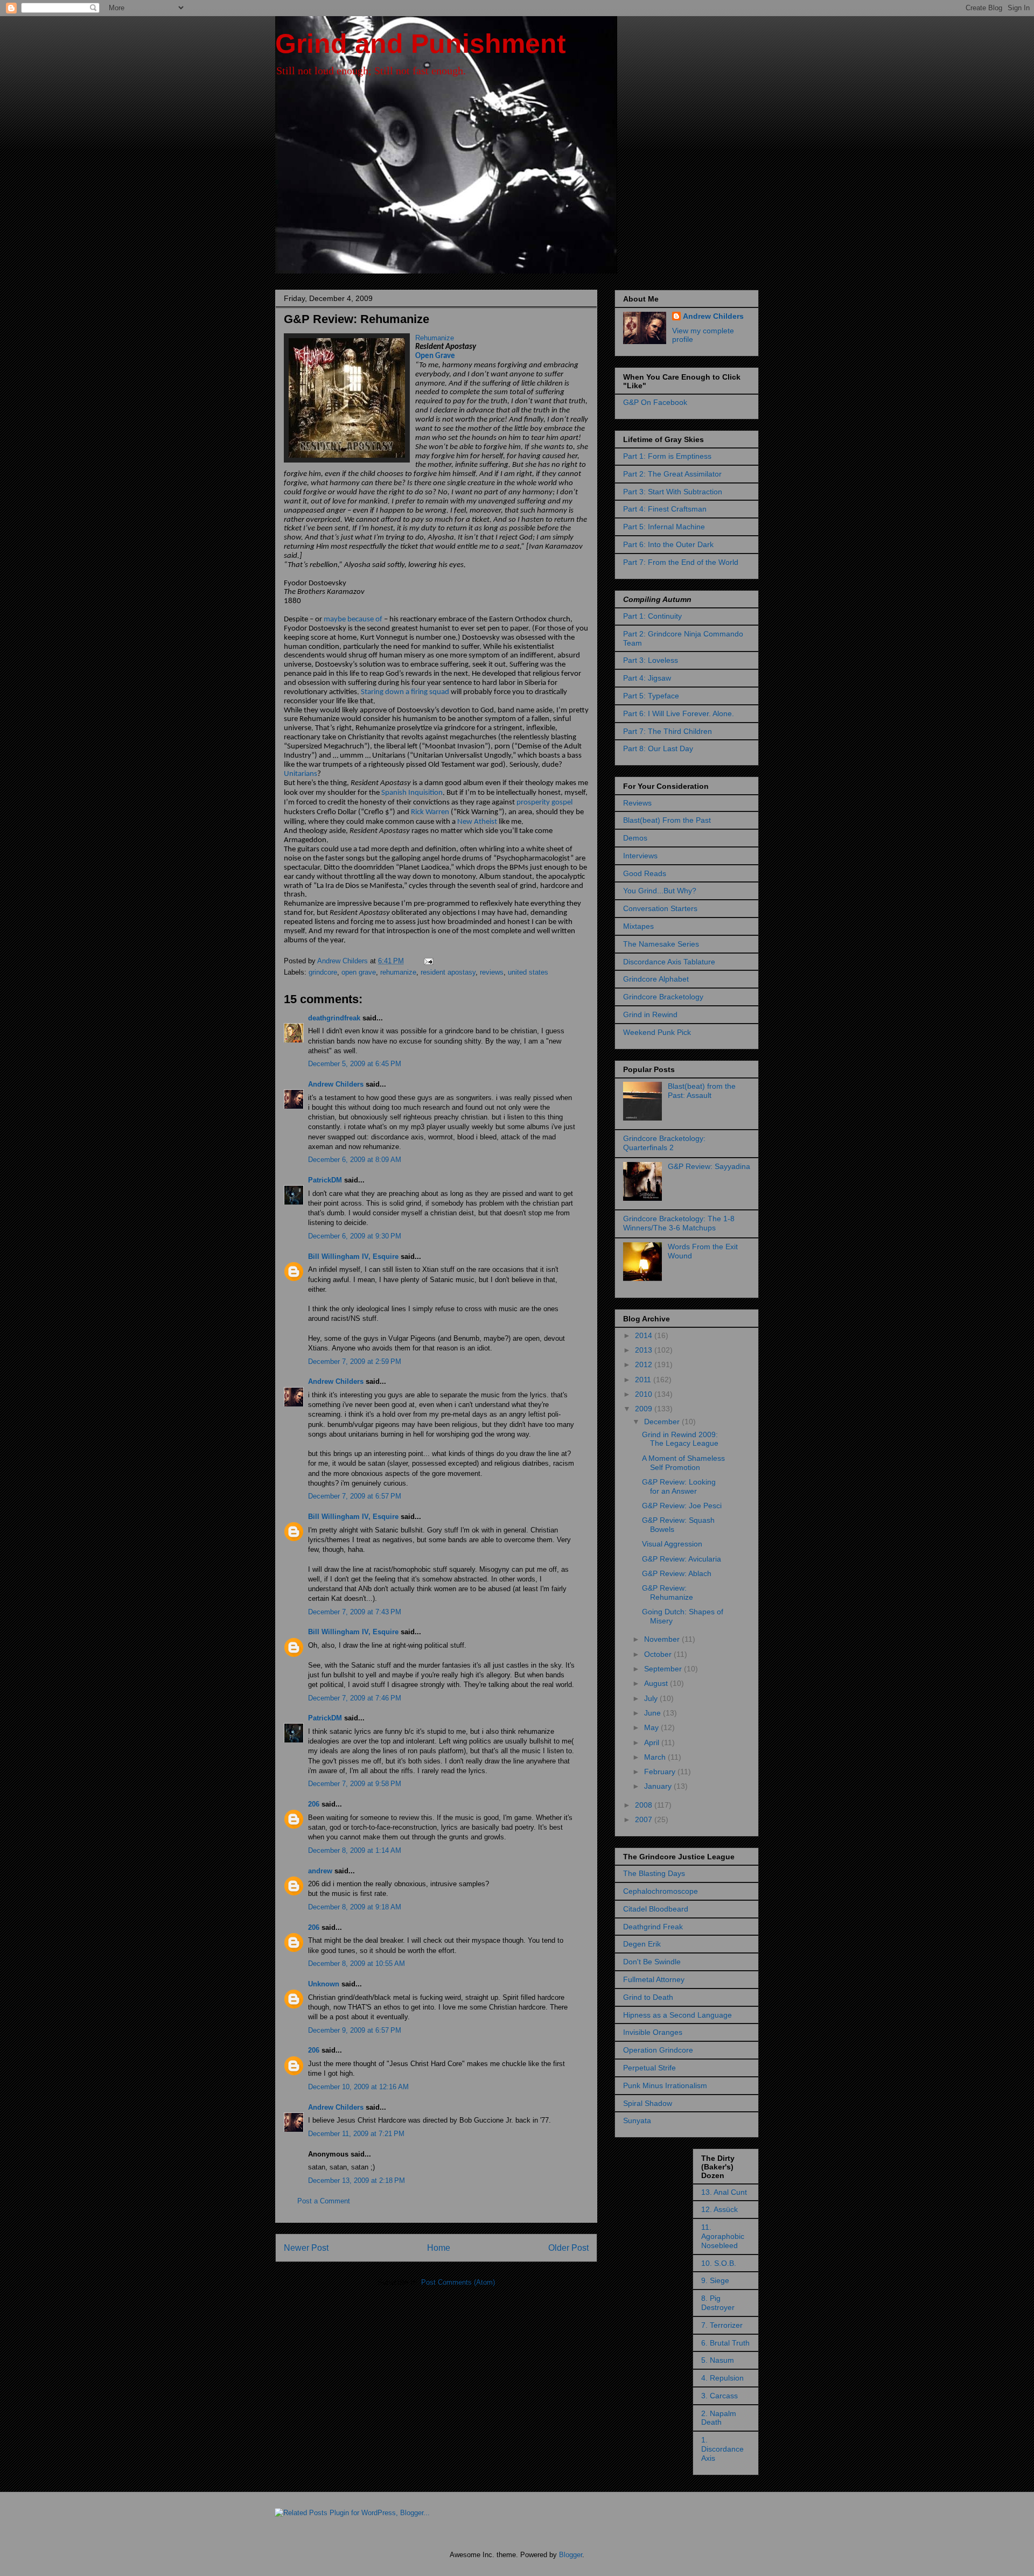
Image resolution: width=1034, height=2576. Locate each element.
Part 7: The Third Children (668, 731)
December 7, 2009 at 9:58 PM (355, 1784)
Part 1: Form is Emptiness (667, 456)
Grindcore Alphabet (656, 979)
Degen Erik (642, 1944)
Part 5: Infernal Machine (664, 527)
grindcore (323, 972)
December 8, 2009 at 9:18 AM (355, 1907)
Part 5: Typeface (651, 696)
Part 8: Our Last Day (658, 748)
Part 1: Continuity (652, 616)
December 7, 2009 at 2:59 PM (355, 1361)
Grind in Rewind (650, 1014)
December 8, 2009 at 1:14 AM (355, 1850)
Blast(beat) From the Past (667, 820)
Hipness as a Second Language (677, 2015)
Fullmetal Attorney (654, 1979)
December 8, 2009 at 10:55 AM (357, 1963)
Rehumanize (435, 338)
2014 (645, 1335)
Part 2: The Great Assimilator (672, 474)
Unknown (324, 1984)
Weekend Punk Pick (657, 1032)
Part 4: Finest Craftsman (665, 509)
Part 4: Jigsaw (647, 678)
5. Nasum (718, 2360)
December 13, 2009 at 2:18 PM (357, 2180)
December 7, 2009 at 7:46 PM (355, 1698)
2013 (645, 1350)
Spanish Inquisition (412, 793)
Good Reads (645, 873)
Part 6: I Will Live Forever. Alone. (679, 713)
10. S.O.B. (719, 2263)
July (652, 1698)
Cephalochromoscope (661, 1891)
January (659, 1786)
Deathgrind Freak (653, 1927)
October (659, 1654)
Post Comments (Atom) (458, 2282)
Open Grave (435, 356)
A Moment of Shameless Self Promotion (683, 1463)
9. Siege (715, 2280)
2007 (645, 1819)
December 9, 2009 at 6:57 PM (355, 2030)
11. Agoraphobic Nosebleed (723, 2236)
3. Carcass (719, 2396)
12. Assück (719, 2209)
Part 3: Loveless (651, 660)
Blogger (571, 2555)
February (661, 1772)
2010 (645, 1394)
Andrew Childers (336, 1084)
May (652, 1727)
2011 (644, 1380)
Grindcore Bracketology (663, 997)
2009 (645, 1409)
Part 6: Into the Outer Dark (668, 544)
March (656, 1757)
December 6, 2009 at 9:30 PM (355, 1236)
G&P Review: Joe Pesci (682, 1506)
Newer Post (306, 2248)
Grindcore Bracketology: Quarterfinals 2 (664, 1143)
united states (528, 972)
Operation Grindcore (658, 2050)
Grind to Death (648, 1997)
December (663, 1422)
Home (439, 2248)
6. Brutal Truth (725, 2343)
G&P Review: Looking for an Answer (679, 1486)
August (657, 1683)
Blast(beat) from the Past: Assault (702, 1091)
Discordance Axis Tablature (669, 962)
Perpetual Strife (649, 2068)
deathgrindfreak (334, 1018)
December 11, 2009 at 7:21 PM (356, 2134)
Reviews (637, 803)
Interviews (640, 856)
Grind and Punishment (421, 44)
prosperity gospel (544, 803)
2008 (645, 1805)
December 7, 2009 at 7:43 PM (355, 1612)
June (654, 1713)
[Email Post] (428, 961)
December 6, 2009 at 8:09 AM (355, 1160)
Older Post (568, 2248)
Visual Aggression (672, 1544)
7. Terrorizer (722, 2325)
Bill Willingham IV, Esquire (353, 1256)
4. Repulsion (722, 2378)
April (653, 1742)
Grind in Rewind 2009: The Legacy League (680, 1439)
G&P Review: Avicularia (682, 1559)
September (664, 1669)
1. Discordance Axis (722, 2449)
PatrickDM (325, 1180)
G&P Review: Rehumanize (668, 1592)
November (663, 1639)
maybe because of (353, 619)
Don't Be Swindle (652, 1962)
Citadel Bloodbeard (656, 1909)
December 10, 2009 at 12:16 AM (358, 2087)
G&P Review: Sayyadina (709, 1166)
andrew (320, 1871)
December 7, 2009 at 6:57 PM (355, 1496)
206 (314, 1804)
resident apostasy (448, 972)
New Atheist (477, 822)
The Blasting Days (654, 1873)
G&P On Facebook (655, 402)
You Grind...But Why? (660, 891)
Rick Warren (430, 812)
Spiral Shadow (648, 2103)
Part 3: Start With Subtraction (673, 492)
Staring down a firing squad (405, 692)
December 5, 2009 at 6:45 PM (355, 1064)
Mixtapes (638, 926)
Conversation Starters (660, 908)
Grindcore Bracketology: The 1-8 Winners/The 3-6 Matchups (679, 1223)
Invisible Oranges (653, 2032)
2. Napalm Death (719, 2418)
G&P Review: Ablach (677, 1573)
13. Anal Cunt (724, 2192)
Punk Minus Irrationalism (665, 2085)
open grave (359, 972)
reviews (492, 972)
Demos (635, 838)
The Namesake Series (661, 944)
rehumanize (398, 972)
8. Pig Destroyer (718, 2303)
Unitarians (301, 774)
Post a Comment (324, 2201)
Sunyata (637, 2120)
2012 (645, 1364)
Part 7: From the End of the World (681, 562)
